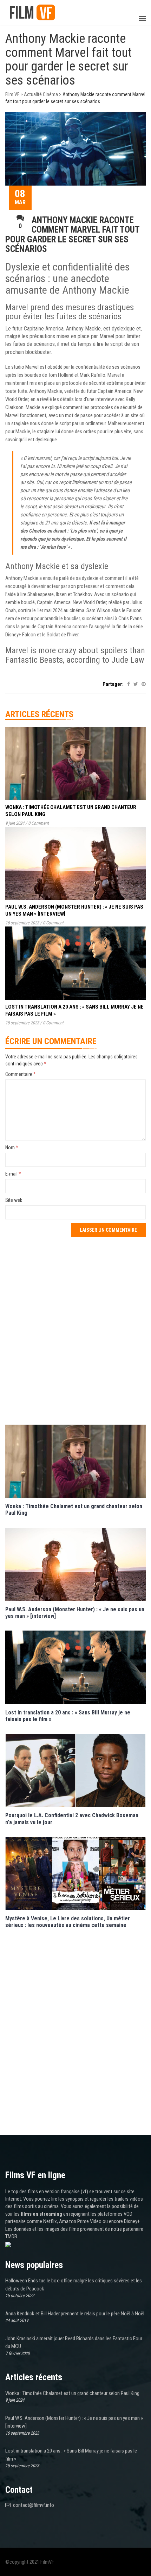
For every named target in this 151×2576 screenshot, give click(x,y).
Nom (12, 1148)
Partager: (113, 684)
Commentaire (21, 1074)
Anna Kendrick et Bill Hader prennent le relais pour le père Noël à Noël (75, 2314)
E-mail (13, 1174)
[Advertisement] (75, 1330)
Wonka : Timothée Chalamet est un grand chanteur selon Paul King (72, 2393)
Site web (14, 1200)
